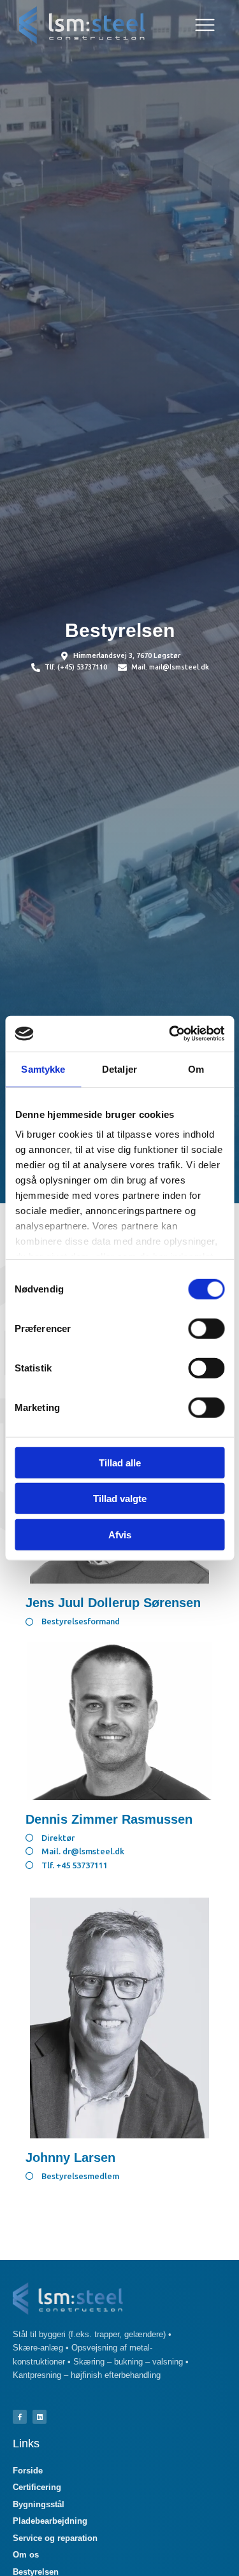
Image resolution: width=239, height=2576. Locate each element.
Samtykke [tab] (43, 1069)
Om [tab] (196, 1069)
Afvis (120, 1534)
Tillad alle (120, 1462)
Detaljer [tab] (119, 1069)
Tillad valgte (120, 1499)
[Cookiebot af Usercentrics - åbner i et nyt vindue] (170, 1034)
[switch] (206, 1328)
